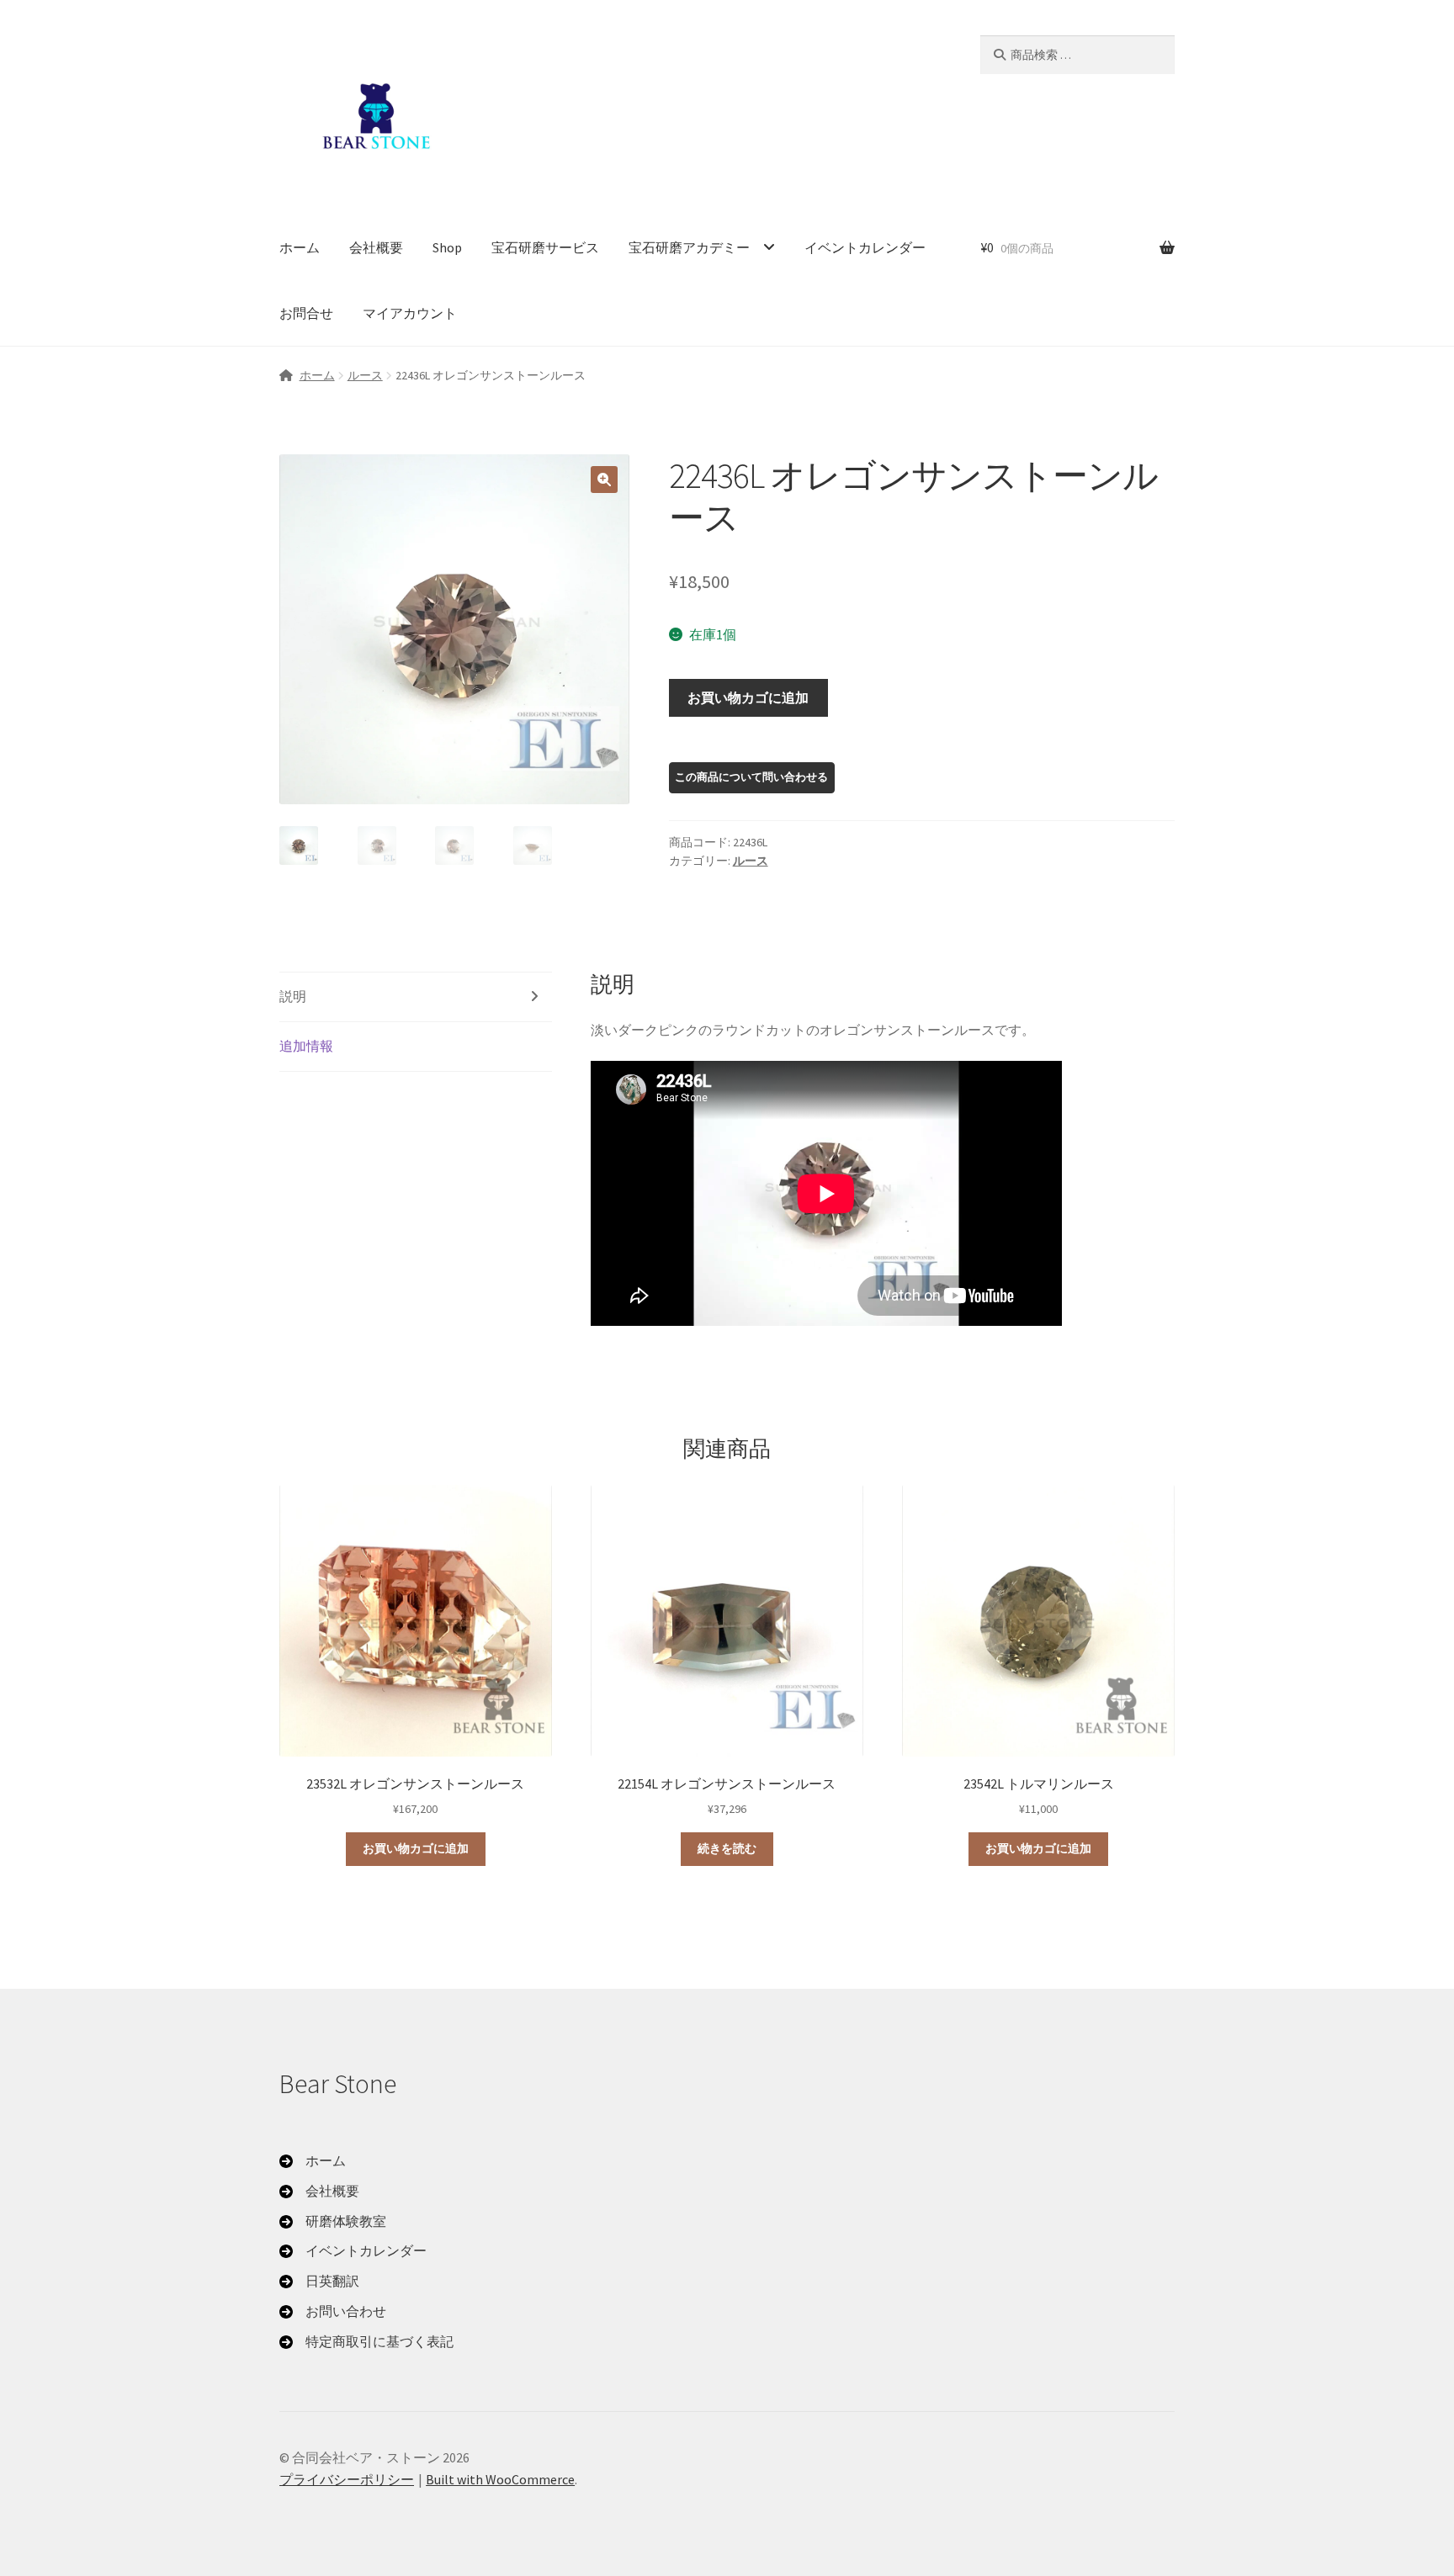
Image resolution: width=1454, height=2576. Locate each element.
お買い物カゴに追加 (748, 697)
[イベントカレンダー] (353, 2251)
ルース (365, 375)
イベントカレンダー (865, 247)
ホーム (300, 247)
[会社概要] (319, 2192)
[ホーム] (313, 2161)
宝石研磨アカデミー (689, 247)
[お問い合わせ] (333, 2312)
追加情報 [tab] (306, 1046)
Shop (447, 247)
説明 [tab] (293, 996)
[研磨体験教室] (333, 2222)
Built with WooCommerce (500, 2479)
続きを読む (727, 1848)
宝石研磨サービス (545, 247)
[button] (604, 480)
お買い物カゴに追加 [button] (416, 1848)
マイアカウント (410, 313)
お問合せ (306, 313)
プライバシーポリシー (347, 2479)
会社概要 (376, 247)
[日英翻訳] (319, 2282)
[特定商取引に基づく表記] (366, 2342)
